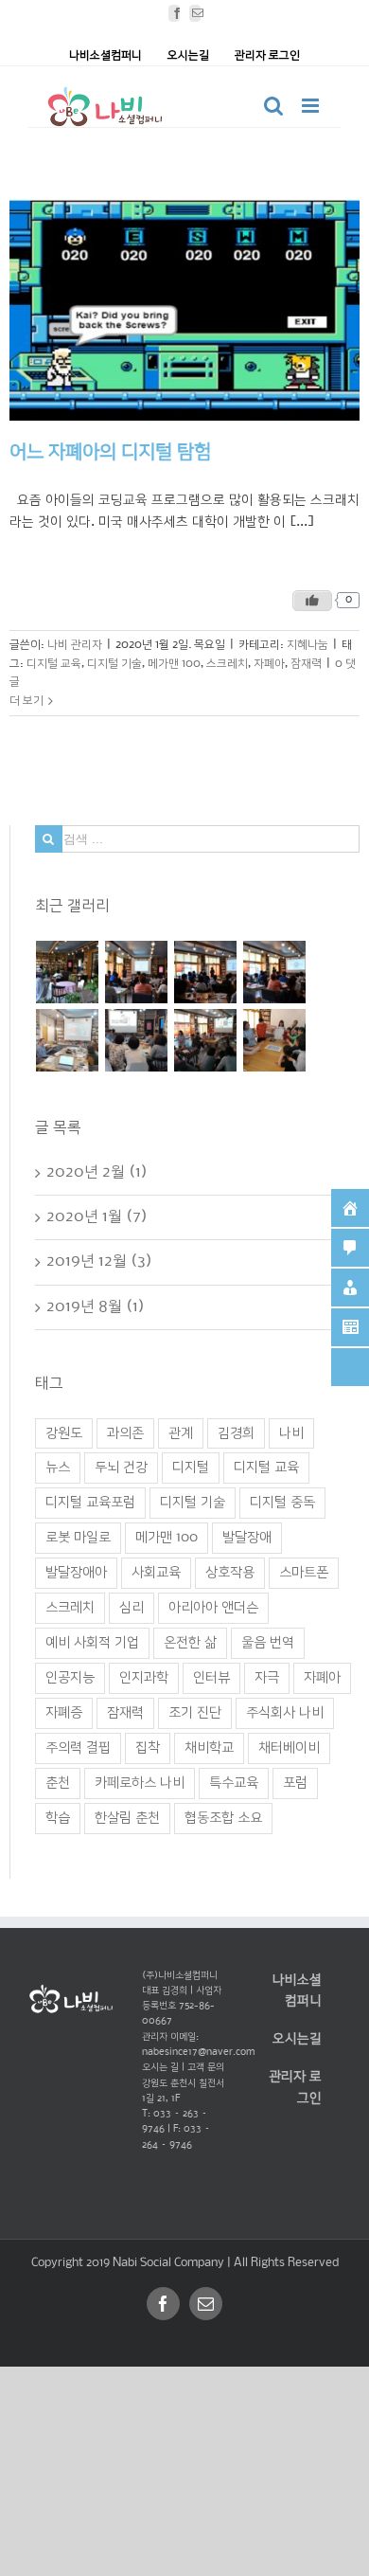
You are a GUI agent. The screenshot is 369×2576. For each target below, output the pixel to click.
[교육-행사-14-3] (137, 972)
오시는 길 (160, 2068)
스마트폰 (304, 1573)
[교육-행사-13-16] (137, 1040)
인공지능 (70, 1678)
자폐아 (269, 663)
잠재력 (306, 663)
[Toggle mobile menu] (312, 106)
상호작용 (230, 1573)
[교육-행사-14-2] (206, 972)
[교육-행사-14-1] (275, 972)
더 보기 (26, 701)
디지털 (191, 1468)
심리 (132, 1608)
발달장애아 (76, 1573)
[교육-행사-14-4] (68, 972)
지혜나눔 (307, 645)
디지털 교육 (54, 663)
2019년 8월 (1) (96, 1306)
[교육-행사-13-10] (275, 1040)
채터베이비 (289, 1748)
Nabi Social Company (170, 2263)
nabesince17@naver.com (198, 2053)
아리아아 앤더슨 (213, 1608)
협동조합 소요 (223, 1818)
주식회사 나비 (285, 1713)
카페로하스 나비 (140, 1783)
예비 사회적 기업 (92, 1643)
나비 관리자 (75, 645)
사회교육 (156, 1573)
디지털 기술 (114, 663)
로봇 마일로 (78, 1538)
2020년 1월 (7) (97, 1217)
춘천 (58, 1783)
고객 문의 (206, 2068)
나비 (291, 1432)
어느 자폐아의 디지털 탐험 (110, 452)
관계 (181, 1432)
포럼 (295, 1783)
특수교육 (234, 1783)
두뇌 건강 (121, 1468)
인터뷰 (211, 1678)
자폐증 (64, 1713)
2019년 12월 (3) (99, 1261)
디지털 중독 (282, 1503)
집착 (148, 1748)
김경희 (236, 1432)
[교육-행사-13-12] (206, 1040)
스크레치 (227, 663)
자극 (267, 1678)
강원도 (64, 1432)
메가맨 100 (174, 663)
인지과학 (144, 1678)
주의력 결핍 (78, 1748)
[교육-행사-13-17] (68, 1040)
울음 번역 (268, 1643)
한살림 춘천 (127, 1818)
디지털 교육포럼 (90, 1503)
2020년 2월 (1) (97, 1172)
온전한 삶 (190, 1643)
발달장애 (247, 1538)
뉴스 (58, 1468)
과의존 (125, 1432)
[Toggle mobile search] (273, 106)
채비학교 (209, 1748)
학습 (58, 1818)
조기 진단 (195, 1713)
